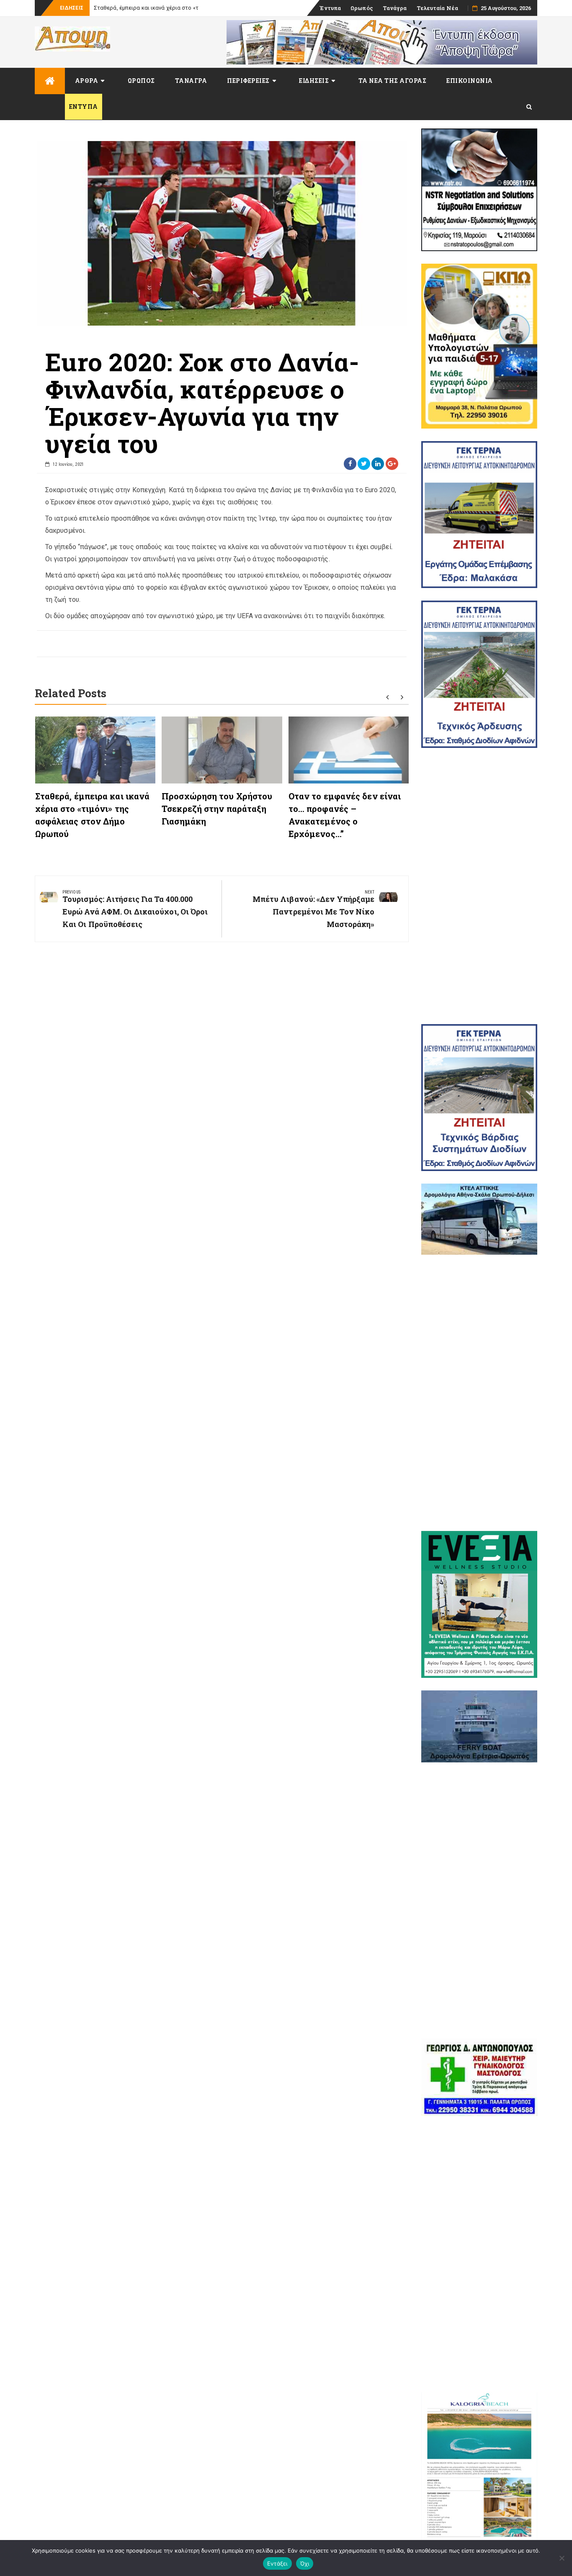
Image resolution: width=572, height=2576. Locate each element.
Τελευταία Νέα (437, 8)
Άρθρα (87, 81)
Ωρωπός (362, 8)
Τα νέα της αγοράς (393, 81)
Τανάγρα (395, 8)
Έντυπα (330, 8)
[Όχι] (562, 2558)
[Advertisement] (479, 886)
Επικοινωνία (470, 81)
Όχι (305, 2563)
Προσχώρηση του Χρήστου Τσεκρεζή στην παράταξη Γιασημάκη (217, 809)
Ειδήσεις (314, 81)
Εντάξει (277, 2563)
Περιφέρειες (248, 81)
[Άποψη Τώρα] (50, 81)
